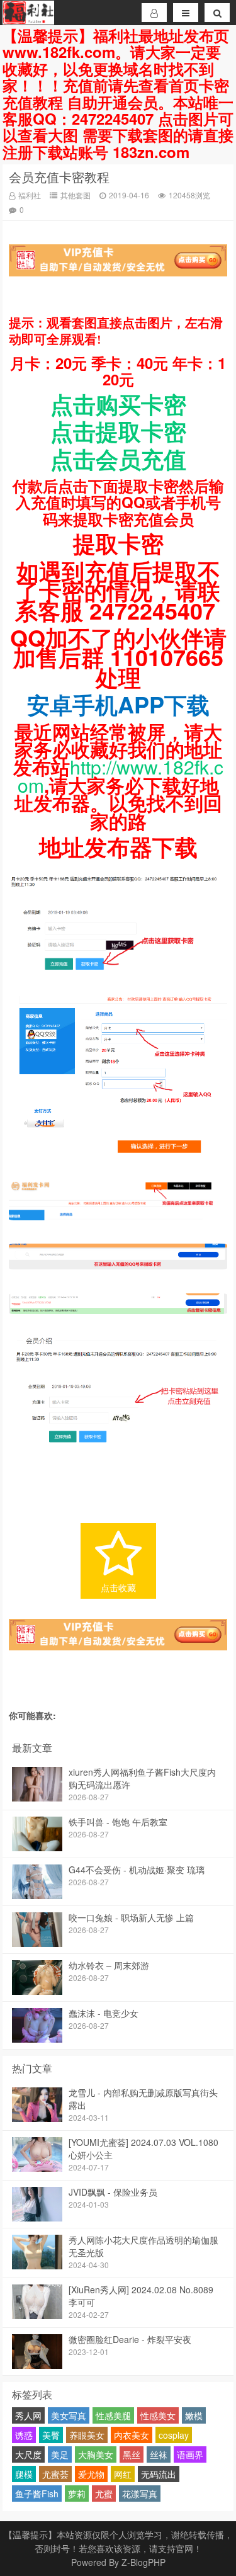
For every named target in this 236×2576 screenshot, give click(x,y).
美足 (60, 2454)
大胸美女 (96, 2454)
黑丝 (132, 2454)
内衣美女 (132, 2435)
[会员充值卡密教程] (118, 975)
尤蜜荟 (55, 2474)
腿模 (24, 2474)
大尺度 (28, 2454)
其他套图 (76, 195)
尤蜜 (104, 2494)
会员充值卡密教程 (59, 177)
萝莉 (77, 2494)
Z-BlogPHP (143, 2562)
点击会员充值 (118, 458)
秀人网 (28, 2415)
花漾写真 (140, 2494)
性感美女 (158, 2415)
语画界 (190, 2454)
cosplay (174, 2435)
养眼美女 (87, 2435)
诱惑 (24, 2435)
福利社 (30, 195)
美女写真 (69, 2415)
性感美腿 (113, 2415)
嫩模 (194, 2415)
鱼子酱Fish (37, 2494)
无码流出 (159, 2474)
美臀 (51, 2435)
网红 (123, 2474)
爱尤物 (91, 2474)
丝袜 (159, 2454)
